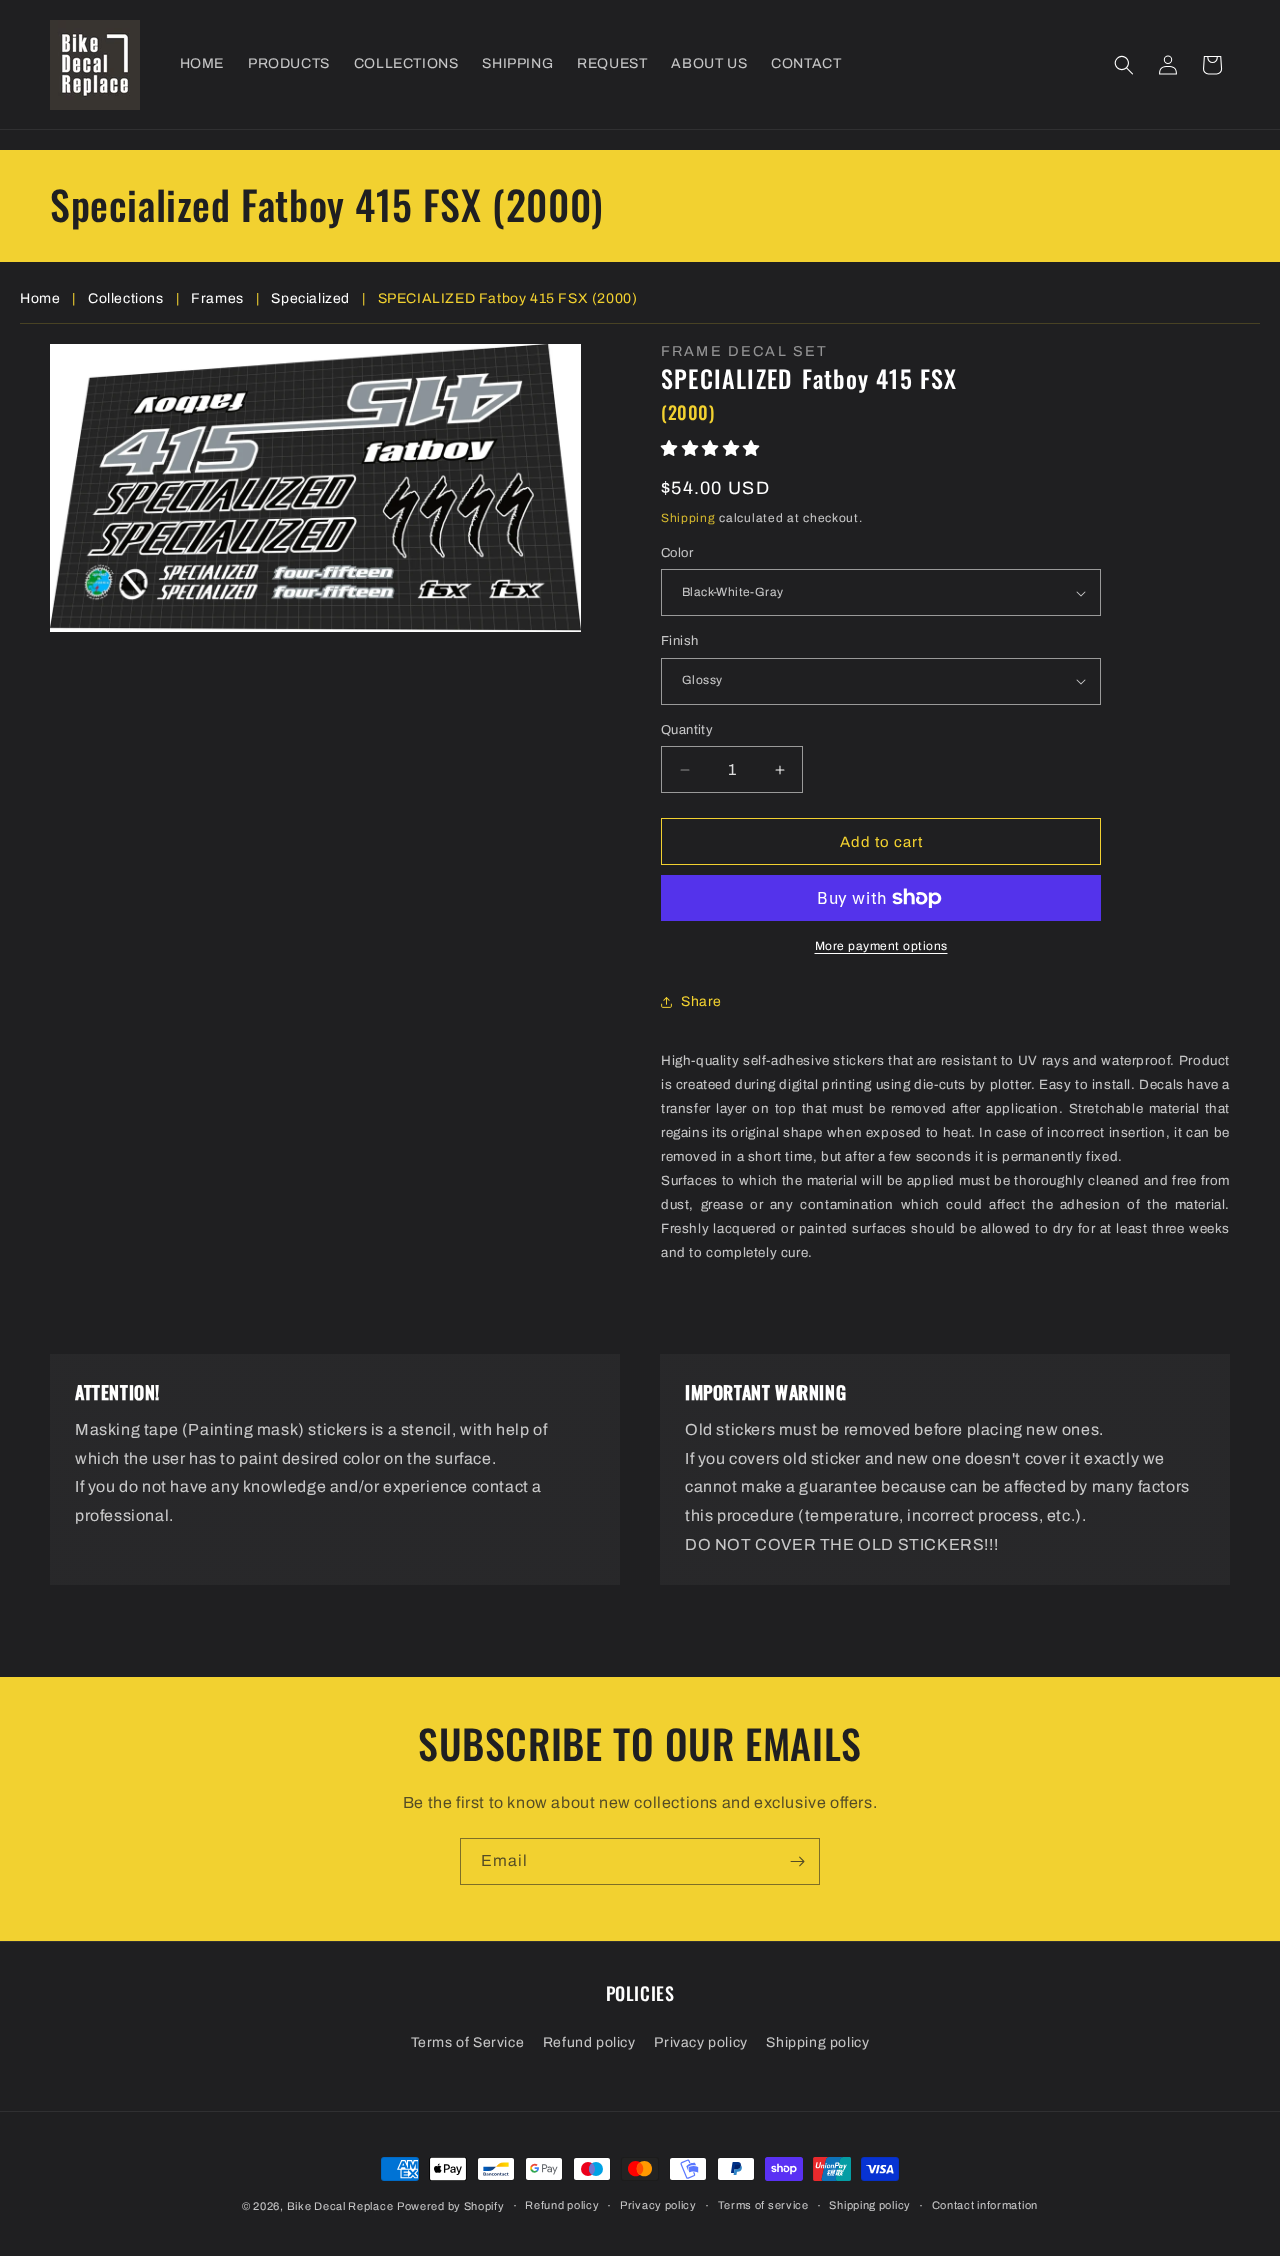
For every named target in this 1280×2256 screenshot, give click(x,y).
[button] (1124, 65)
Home (40, 298)
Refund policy (589, 2042)
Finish (679, 641)
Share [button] (701, 1001)
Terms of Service (468, 2042)
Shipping (688, 518)
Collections (126, 298)
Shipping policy (817, 2042)
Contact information (985, 2205)
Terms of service (763, 2205)
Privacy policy (700, 2042)
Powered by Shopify (451, 2206)
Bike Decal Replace (340, 2206)
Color (677, 553)
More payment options (881, 946)
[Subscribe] (797, 1861)
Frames (217, 298)
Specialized (310, 298)
